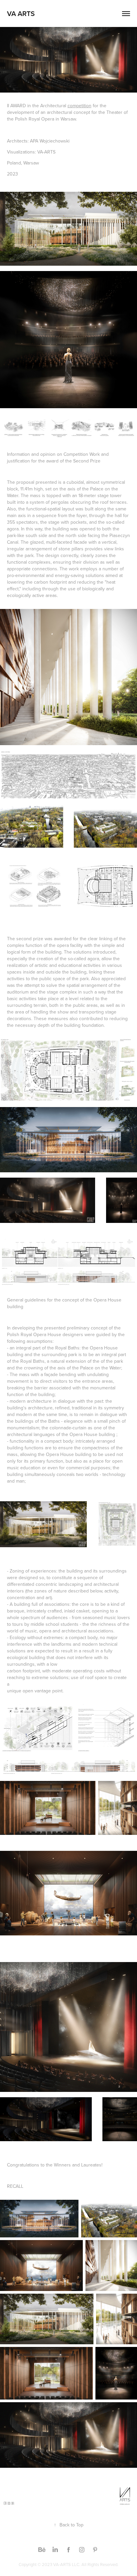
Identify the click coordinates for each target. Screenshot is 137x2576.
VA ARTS (21, 13)
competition (79, 106)
